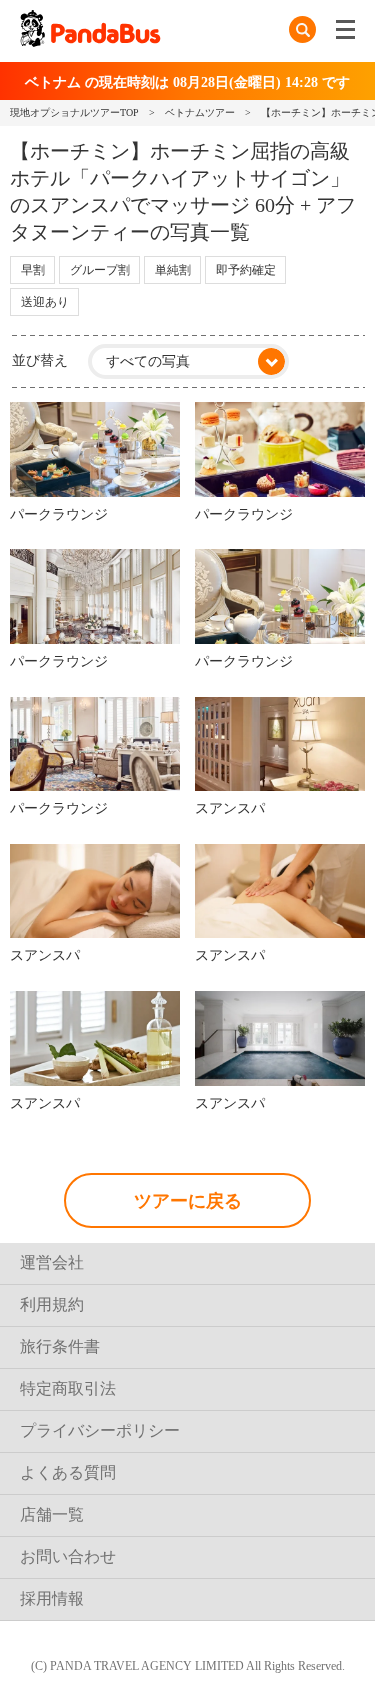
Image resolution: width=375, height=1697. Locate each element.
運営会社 (52, 1262)
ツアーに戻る (188, 1201)
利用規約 (52, 1304)
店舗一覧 (52, 1514)
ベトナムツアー (200, 112)
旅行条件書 (60, 1346)
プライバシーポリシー (100, 1430)
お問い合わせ (68, 1556)
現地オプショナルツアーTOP (74, 112)
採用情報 (52, 1598)
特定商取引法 (68, 1388)
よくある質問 (68, 1472)
